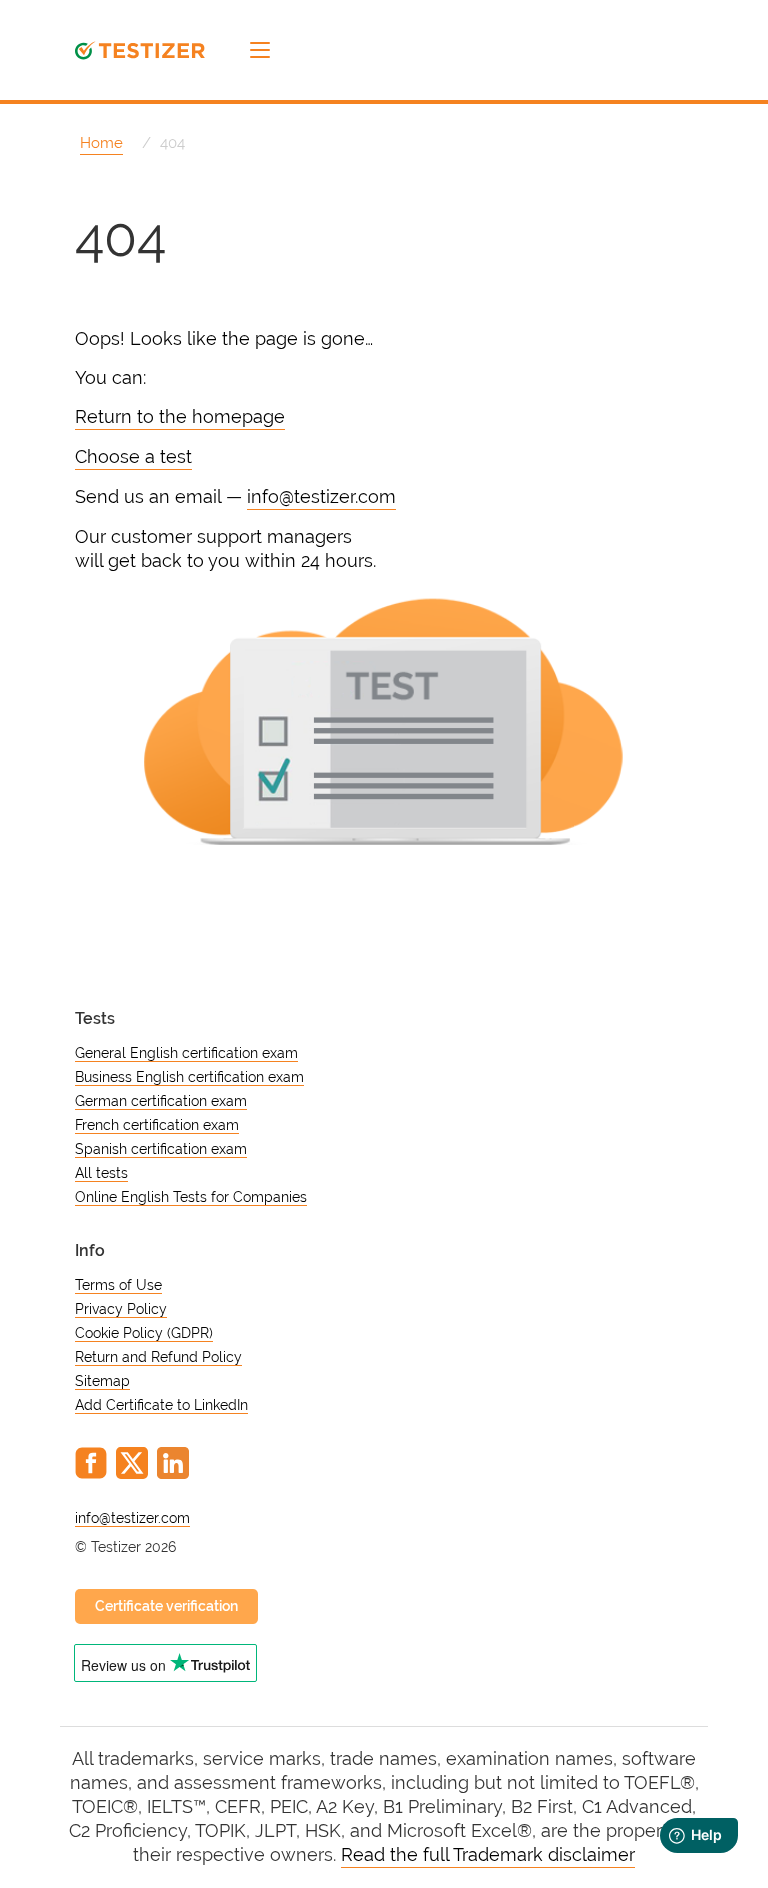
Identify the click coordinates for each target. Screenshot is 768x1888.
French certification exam (157, 1125)
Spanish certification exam (161, 1149)
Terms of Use (118, 1285)
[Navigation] (260, 50)
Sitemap (102, 1381)
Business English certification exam (189, 1077)
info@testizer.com (321, 496)
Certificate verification (166, 1606)
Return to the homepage (180, 416)
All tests (101, 1173)
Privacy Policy (121, 1309)
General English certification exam (186, 1053)
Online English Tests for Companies (191, 1197)
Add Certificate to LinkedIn (161, 1405)
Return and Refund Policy (158, 1357)
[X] (132, 1463)
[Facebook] (91, 1463)
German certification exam (161, 1101)
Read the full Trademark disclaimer (488, 1854)
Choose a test (133, 456)
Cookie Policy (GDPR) (144, 1333)
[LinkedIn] (173, 1463)
